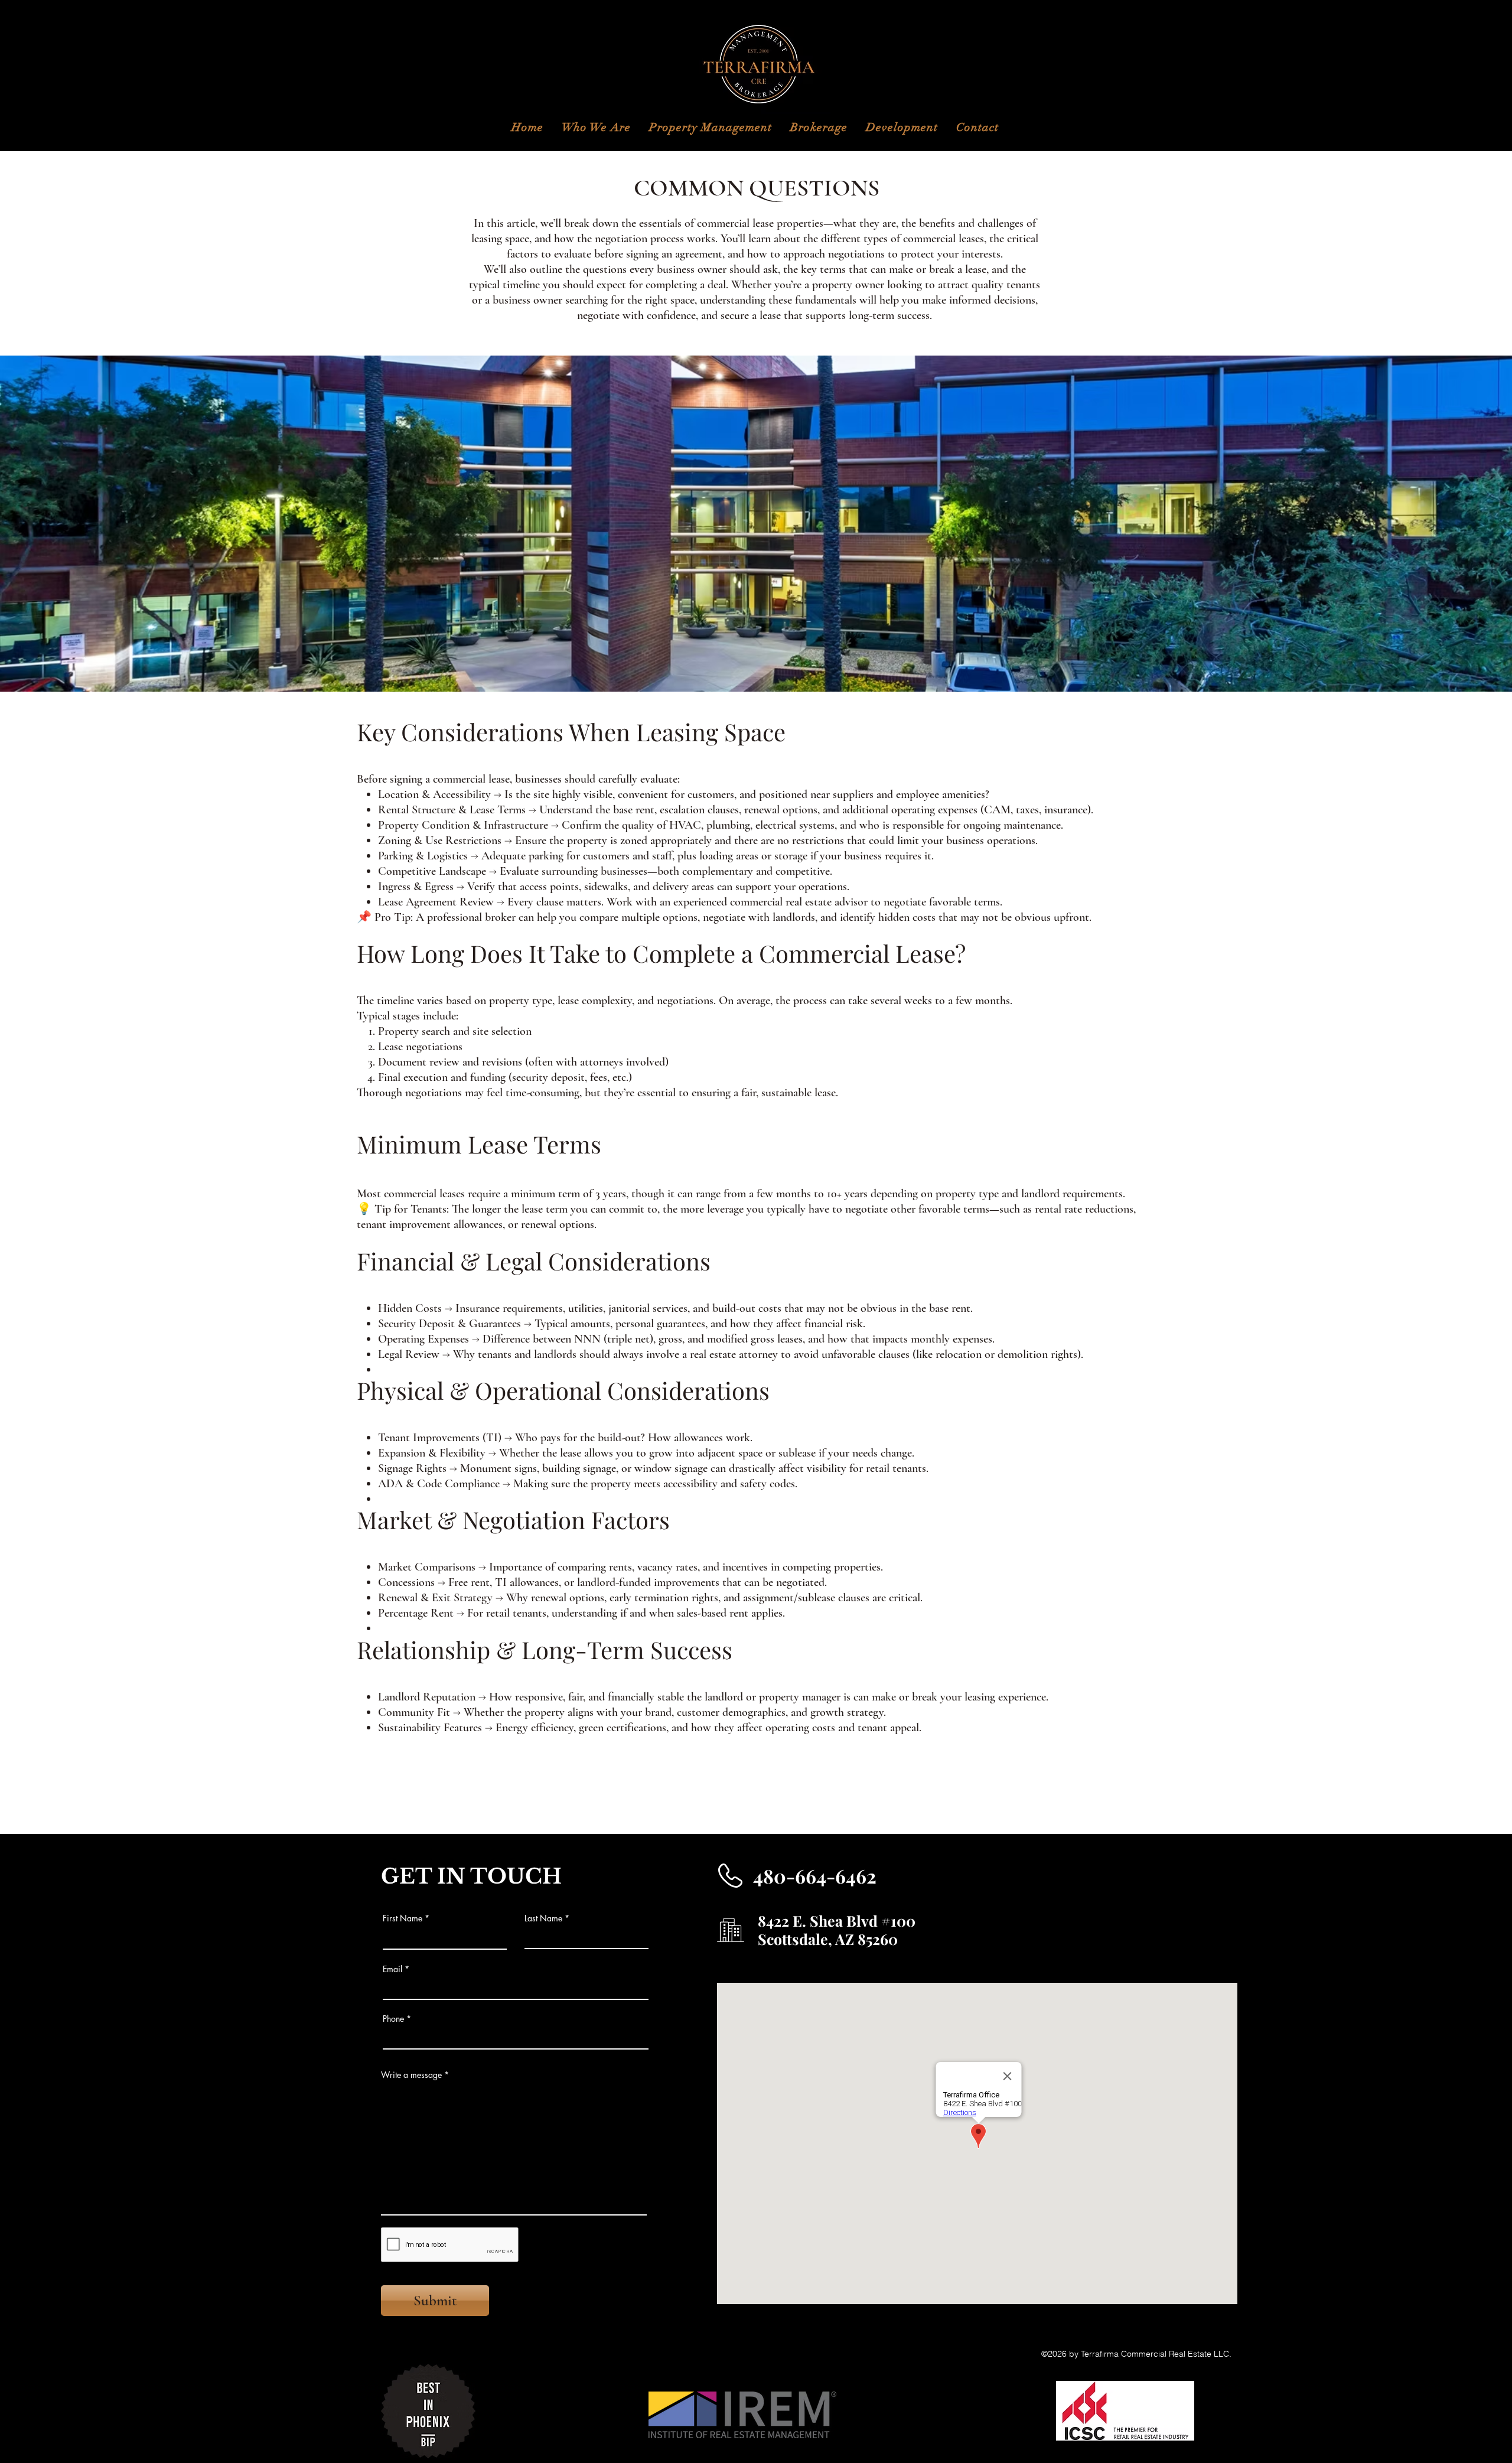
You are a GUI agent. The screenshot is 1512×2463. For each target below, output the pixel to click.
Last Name (543, 1918)
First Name (403, 1918)
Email (392, 1969)
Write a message (411, 2075)
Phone (393, 2019)
